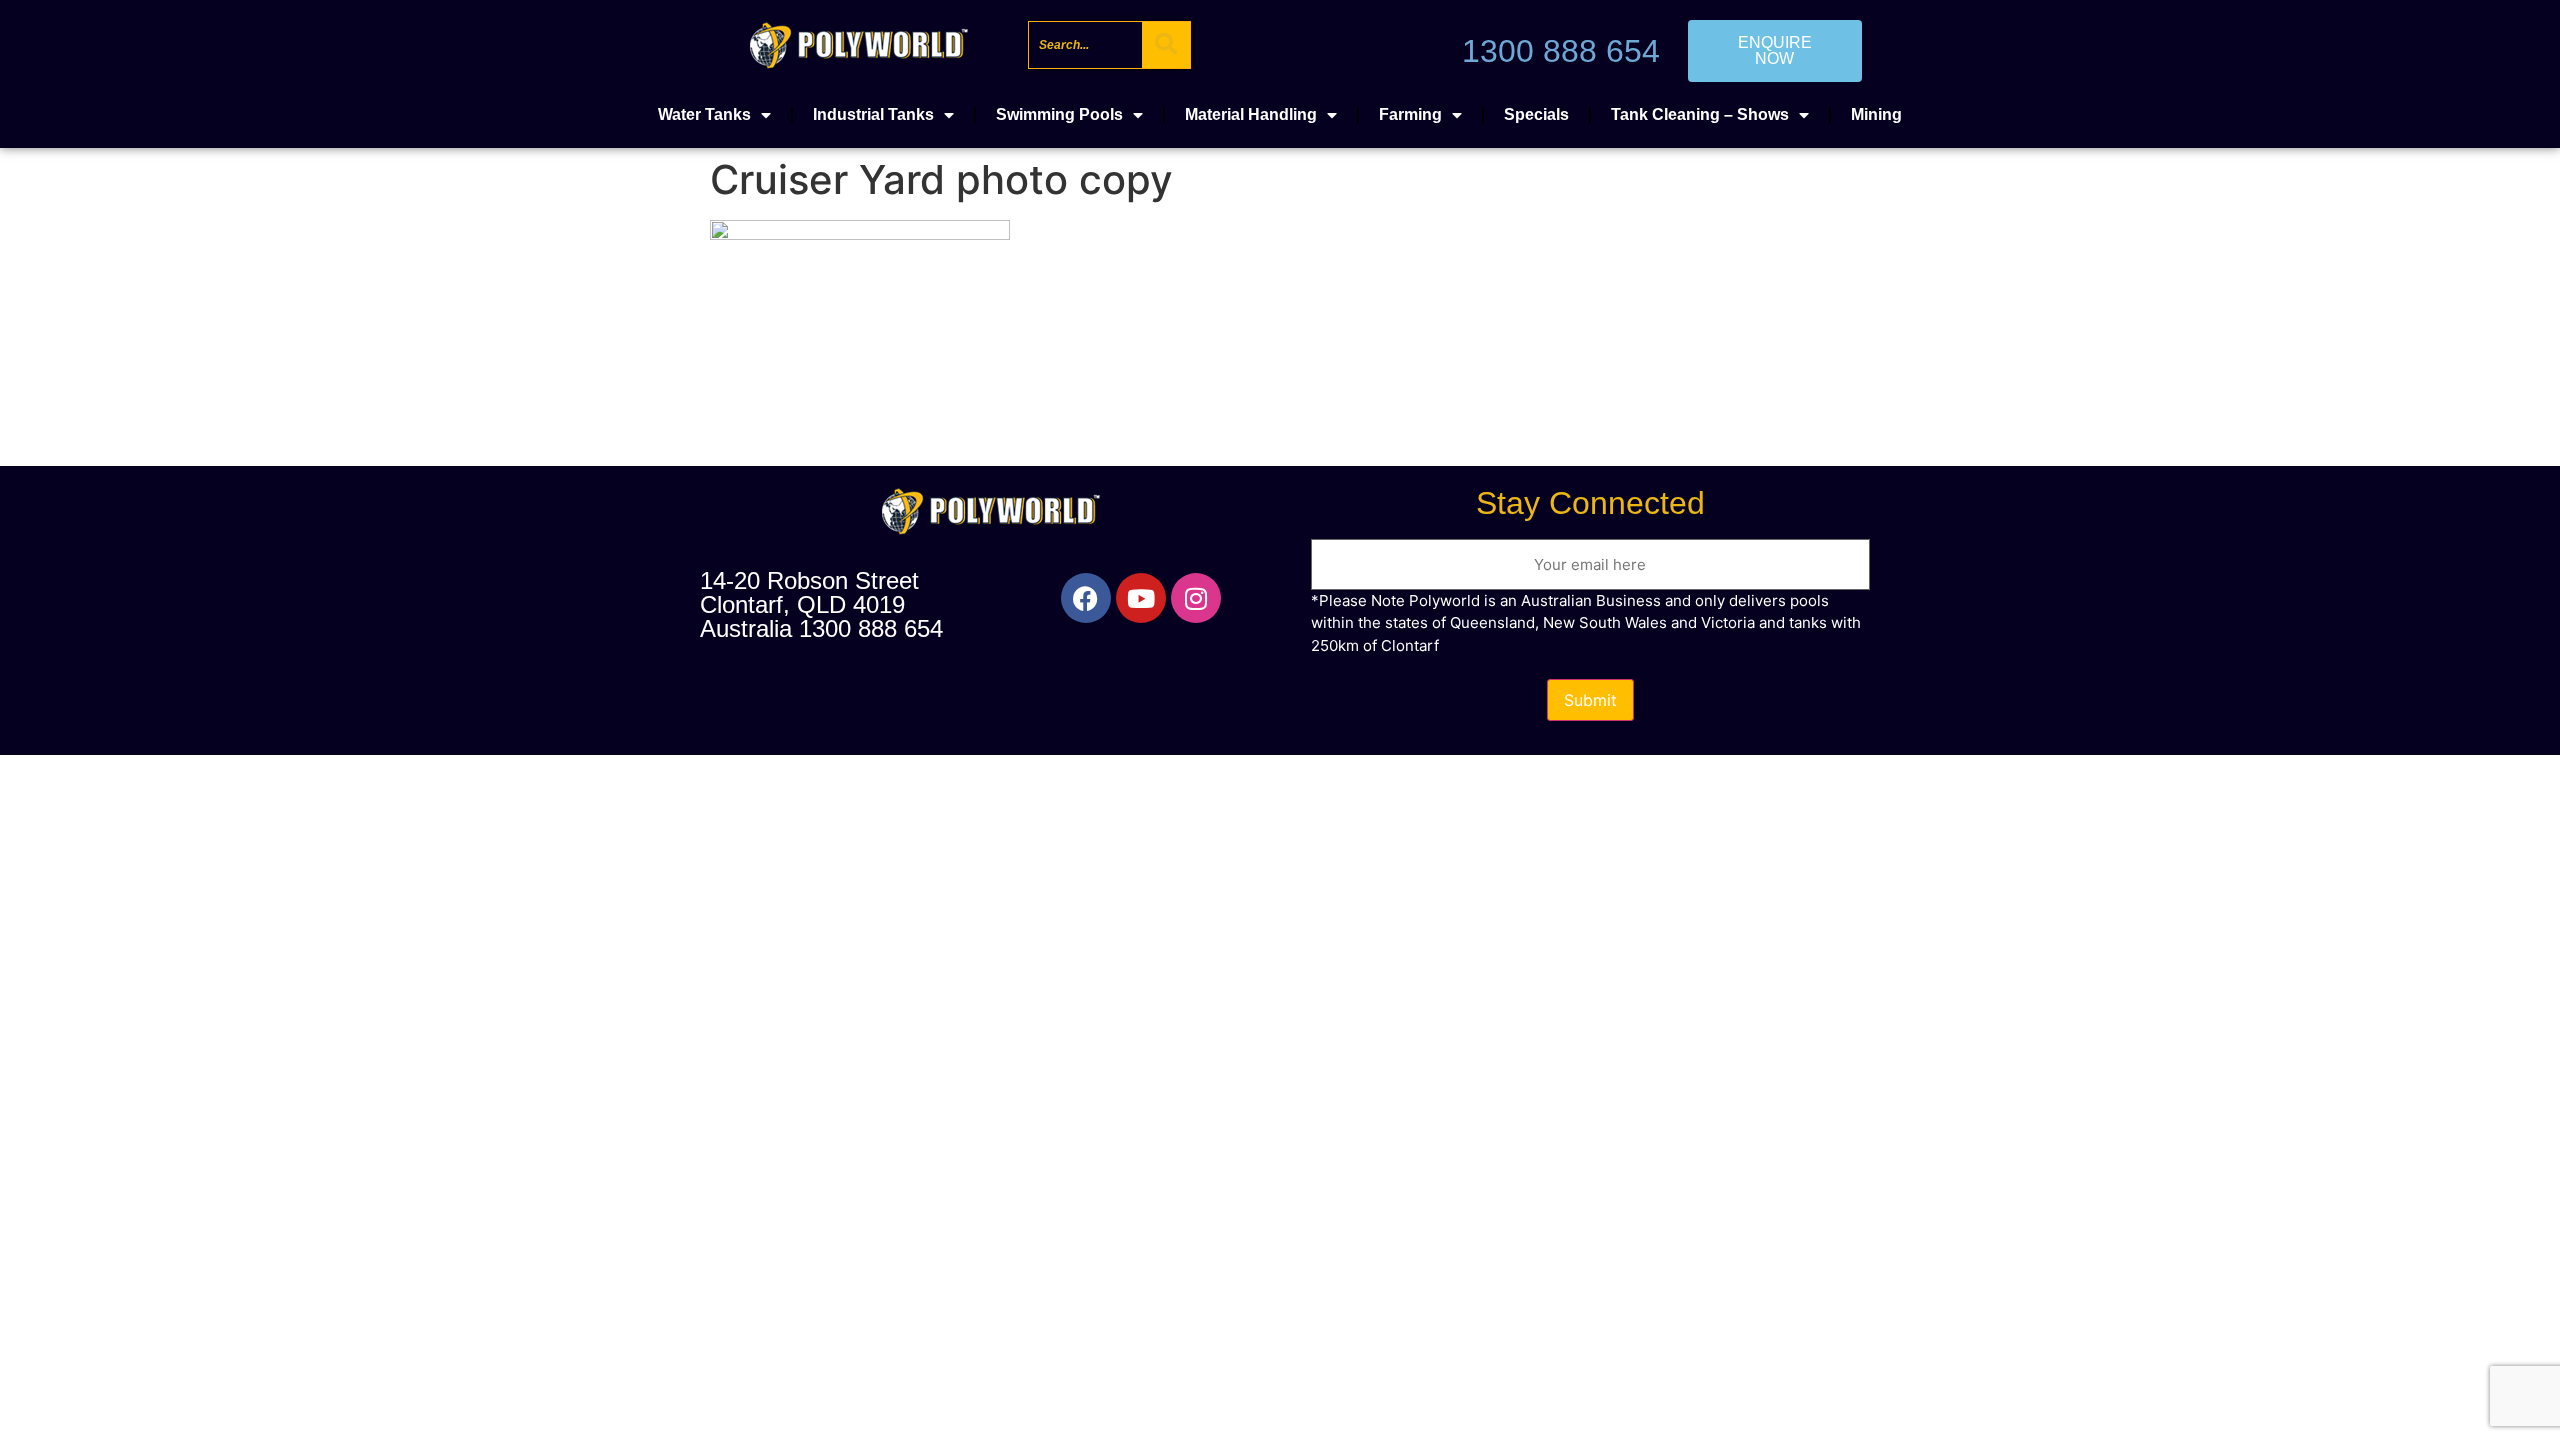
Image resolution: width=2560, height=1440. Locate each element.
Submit (1590, 700)
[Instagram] (1196, 598)
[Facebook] (1086, 598)
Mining (1876, 114)
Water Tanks (704, 114)
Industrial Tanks (873, 114)
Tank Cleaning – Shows (1700, 114)
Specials (1536, 114)
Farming (1410, 114)
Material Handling (1251, 114)
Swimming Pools (1059, 114)
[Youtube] (1141, 598)
